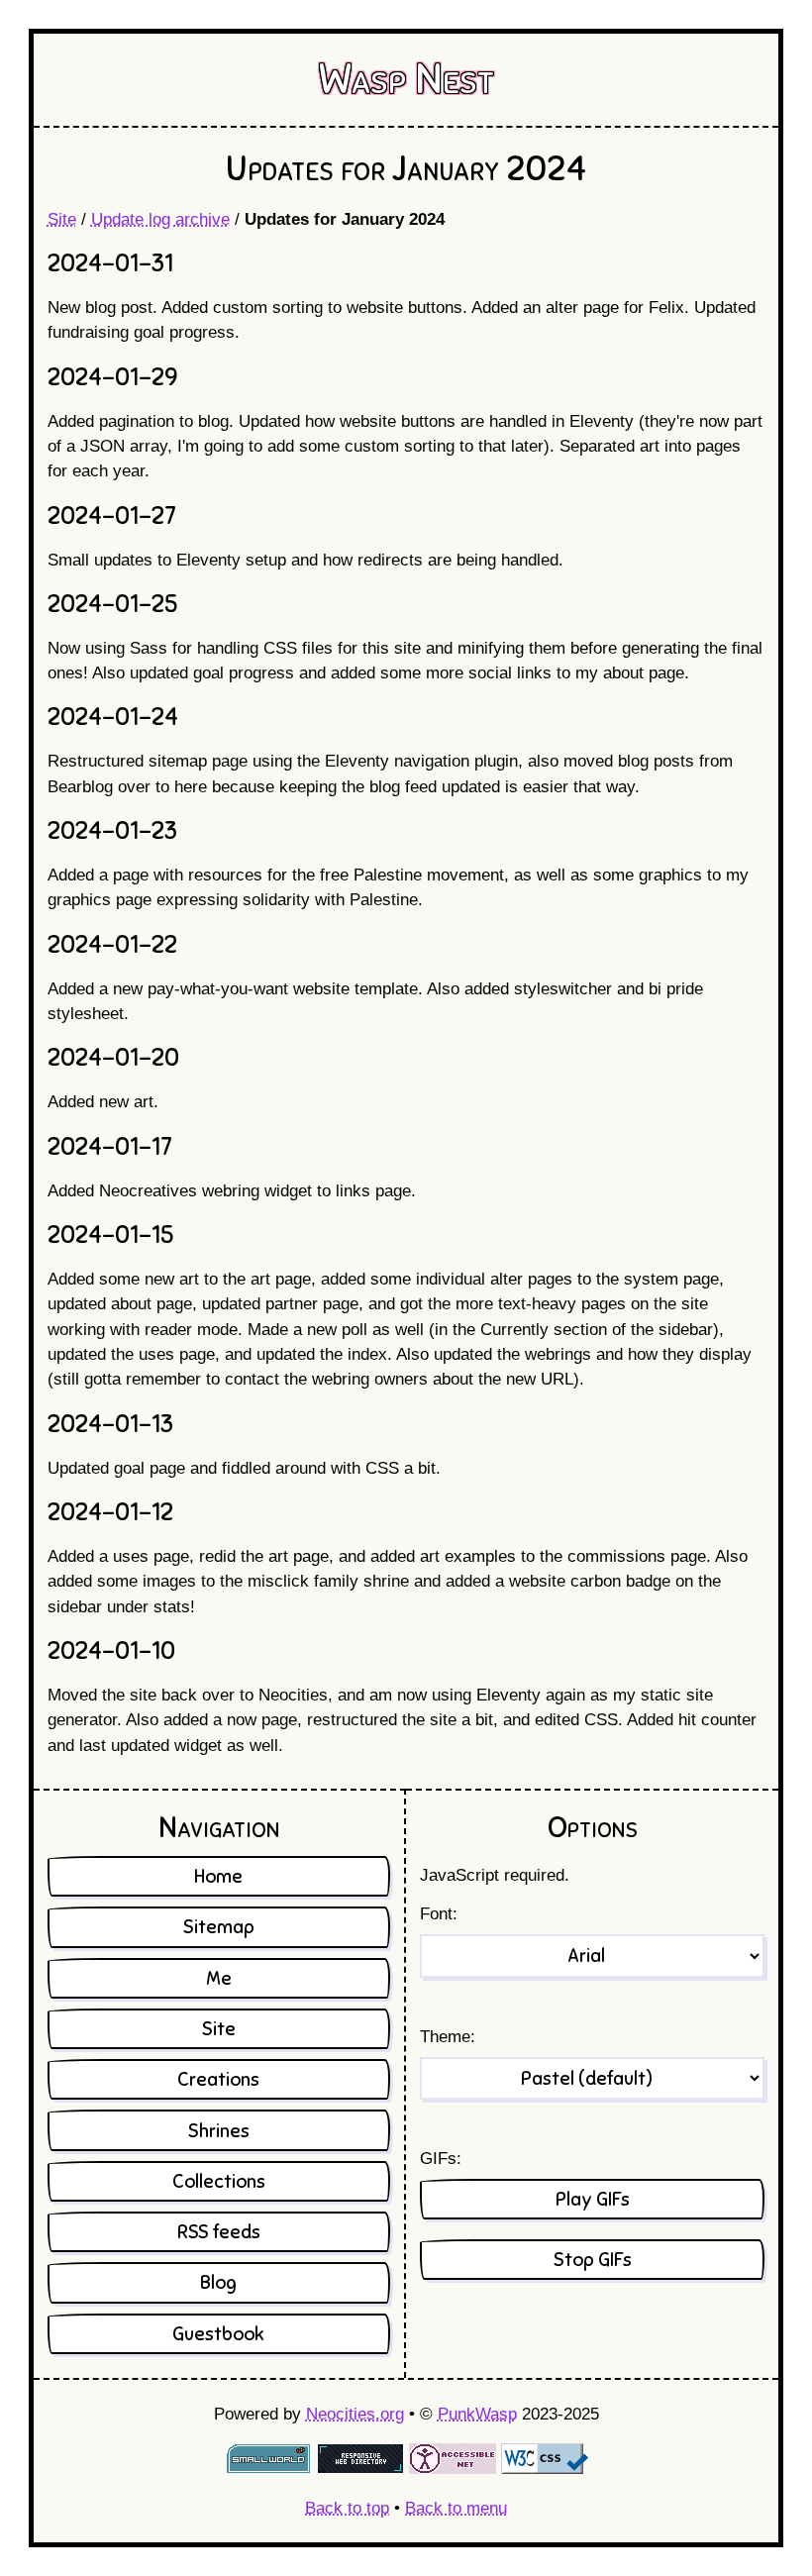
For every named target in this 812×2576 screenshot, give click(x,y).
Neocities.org (355, 2414)
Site (62, 219)
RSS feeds (219, 2232)
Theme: (448, 2037)
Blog (218, 2282)
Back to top (347, 2508)
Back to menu (456, 2508)
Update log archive (160, 219)
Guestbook (218, 2334)
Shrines (219, 2131)
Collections (219, 2181)
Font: (439, 1914)
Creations (218, 2079)
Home (218, 1876)
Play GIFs (593, 2199)
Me (219, 1978)
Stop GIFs (593, 2260)
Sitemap (219, 1927)
